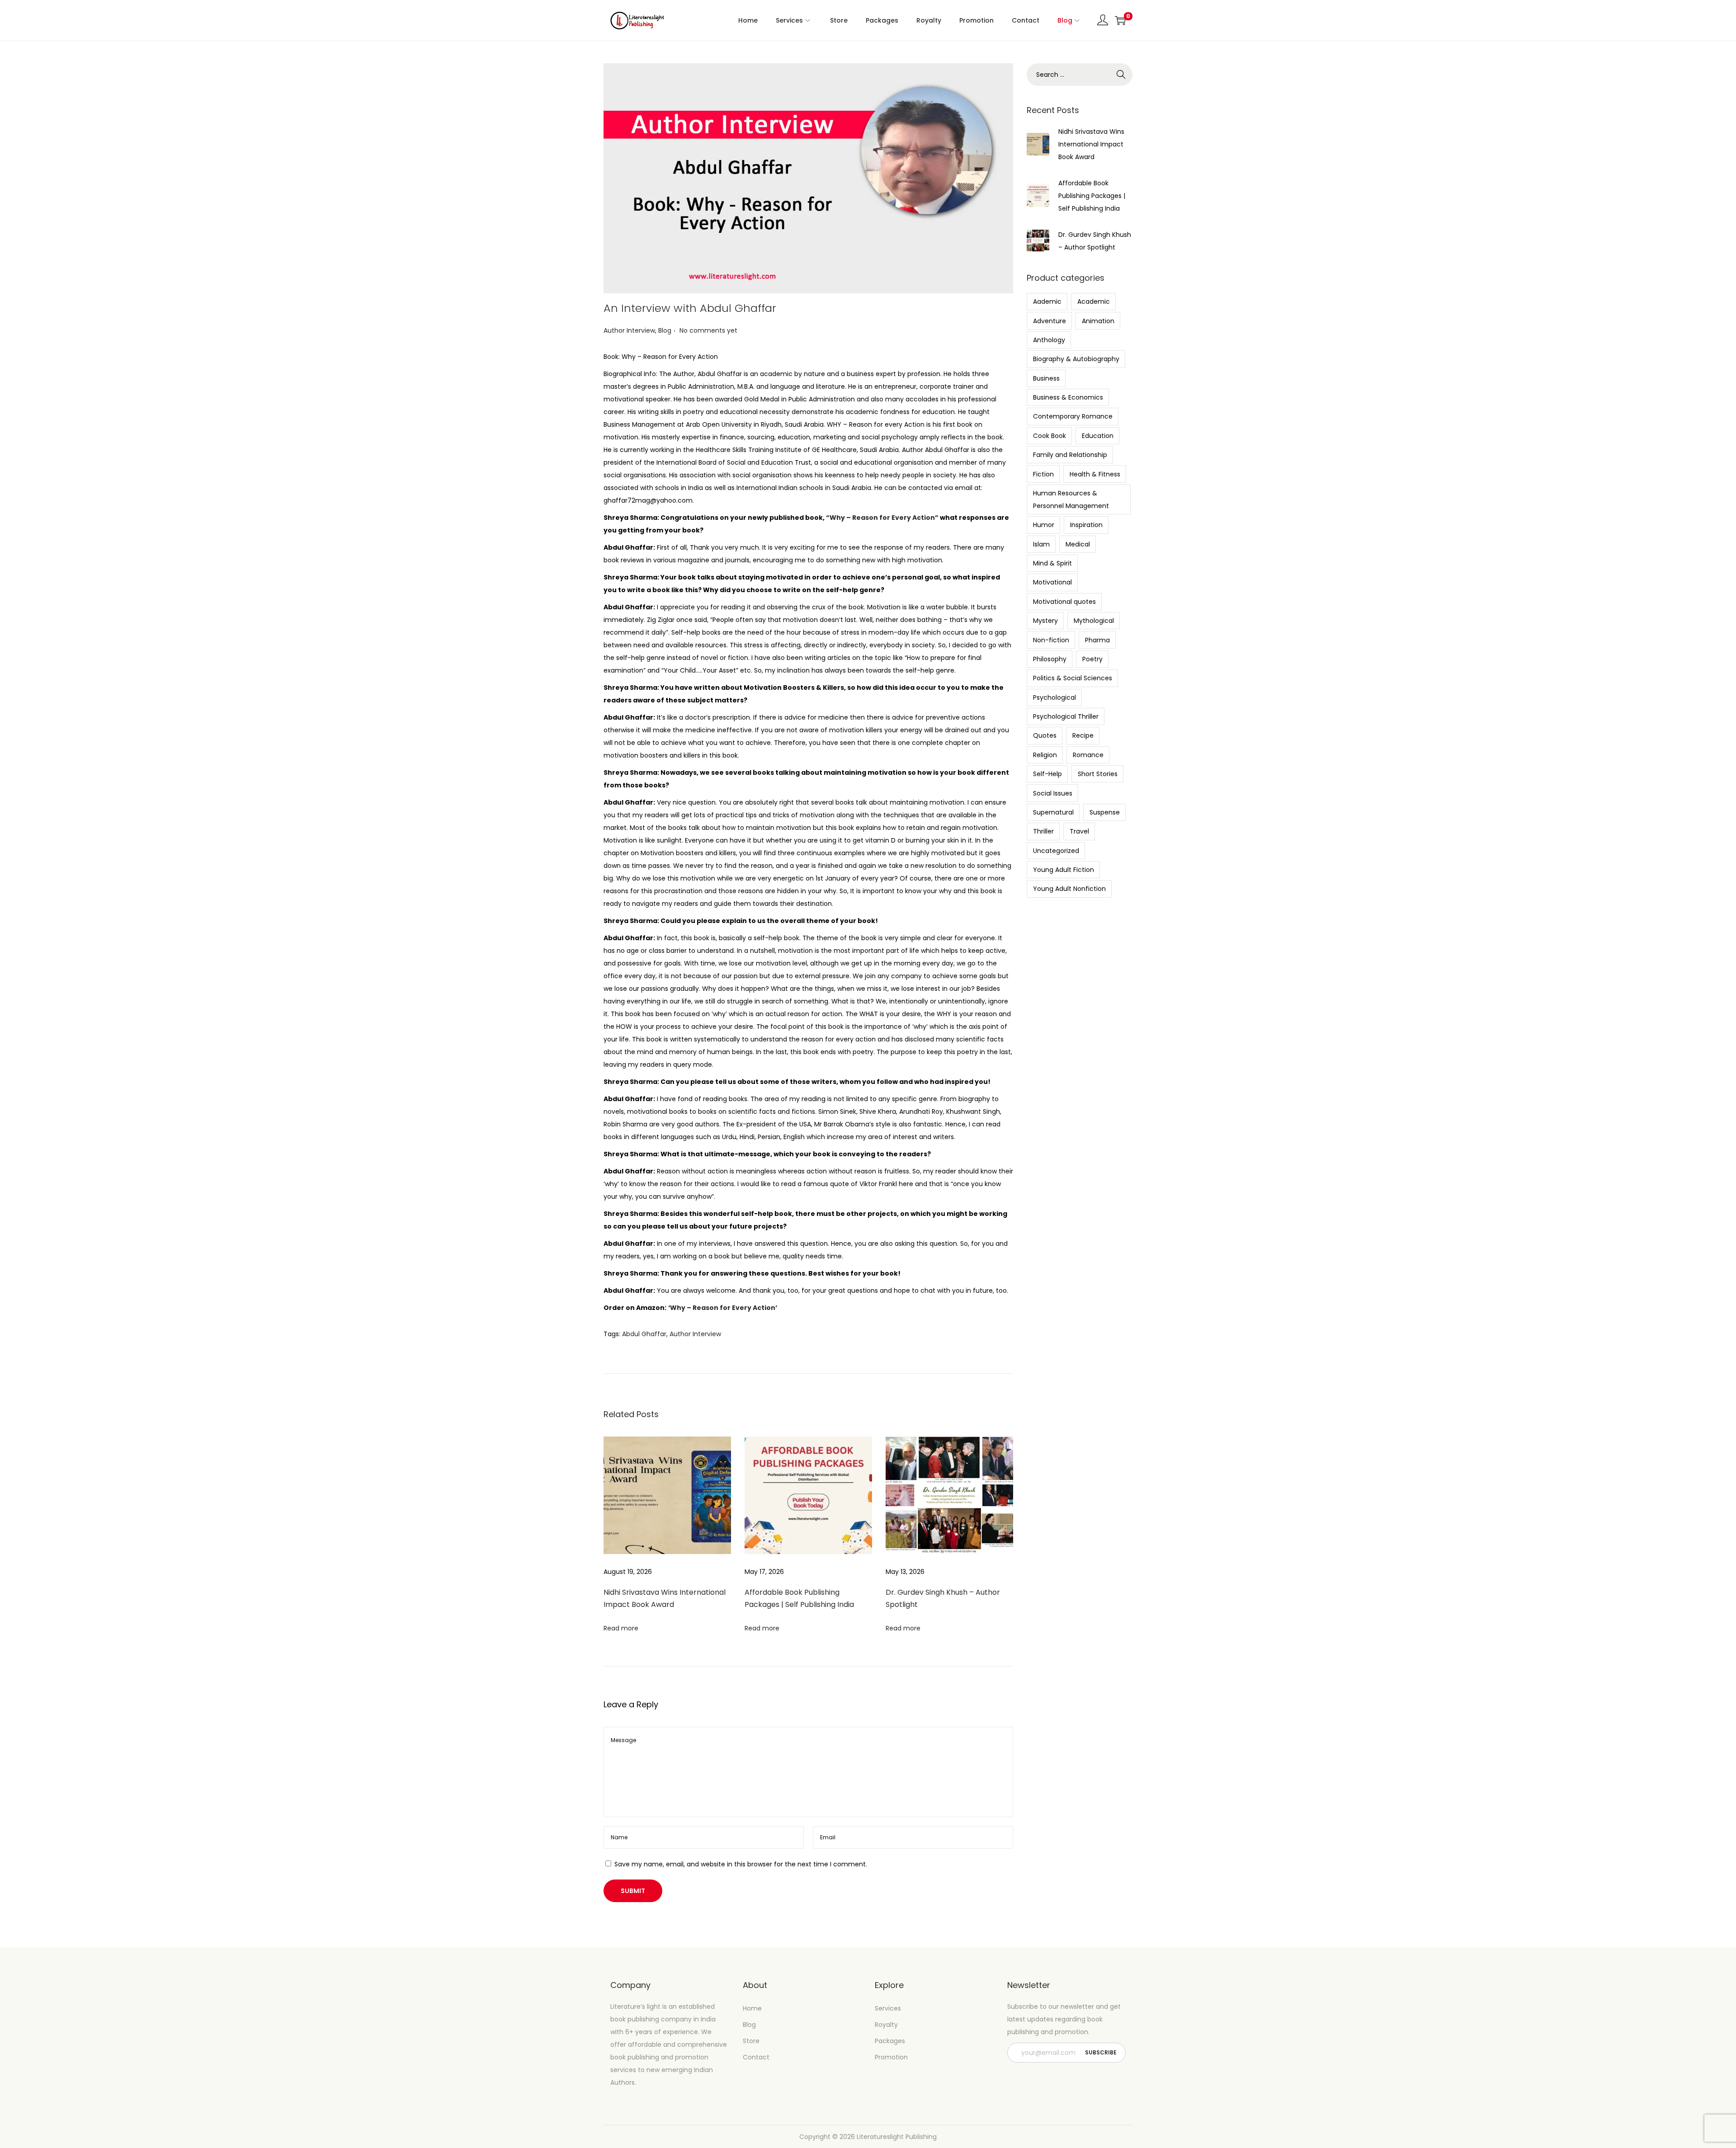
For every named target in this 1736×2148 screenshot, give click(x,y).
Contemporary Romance (1073, 416)
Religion (1045, 755)
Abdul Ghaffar (644, 1334)
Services (888, 2008)
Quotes (1045, 735)
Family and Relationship (1070, 455)
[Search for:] (1080, 75)
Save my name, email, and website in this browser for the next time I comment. (741, 1864)
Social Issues (1053, 793)
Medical (1078, 544)
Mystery (1045, 621)
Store (751, 2041)
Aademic (1047, 301)
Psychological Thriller (1066, 716)
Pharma (1097, 640)
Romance (1088, 755)
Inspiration (1086, 525)
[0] (1120, 20)
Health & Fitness (1095, 474)
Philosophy (1050, 659)
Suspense (1105, 812)
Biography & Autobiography (1076, 359)
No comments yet (708, 330)
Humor (1044, 525)
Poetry (1092, 659)
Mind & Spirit (1052, 563)
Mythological (1094, 621)
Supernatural (1053, 812)
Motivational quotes (1064, 602)
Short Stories (1098, 774)
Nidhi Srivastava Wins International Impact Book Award (1091, 144)
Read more (621, 1628)
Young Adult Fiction (1064, 870)
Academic (1094, 301)
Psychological (1054, 697)
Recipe (1083, 735)
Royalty (886, 2025)
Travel (1079, 831)
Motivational (1052, 582)
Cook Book (1050, 436)
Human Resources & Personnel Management (1071, 499)
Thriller (1043, 831)
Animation (1098, 321)
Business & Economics (1068, 397)
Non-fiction (1051, 640)
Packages (890, 2041)
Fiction (1043, 474)
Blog (665, 330)
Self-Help (1047, 774)
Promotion (891, 2057)
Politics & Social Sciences (1073, 678)
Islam (1041, 544)
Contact (756, 2057)
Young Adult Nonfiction (1069, 889)
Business (1046, 378)
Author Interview (629, 330)
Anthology (1049, 340)
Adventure (1050, 321)
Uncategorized (1056, 851)
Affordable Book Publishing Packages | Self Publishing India (1092, 196)
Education (1098, 436)
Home (752, 2008)
